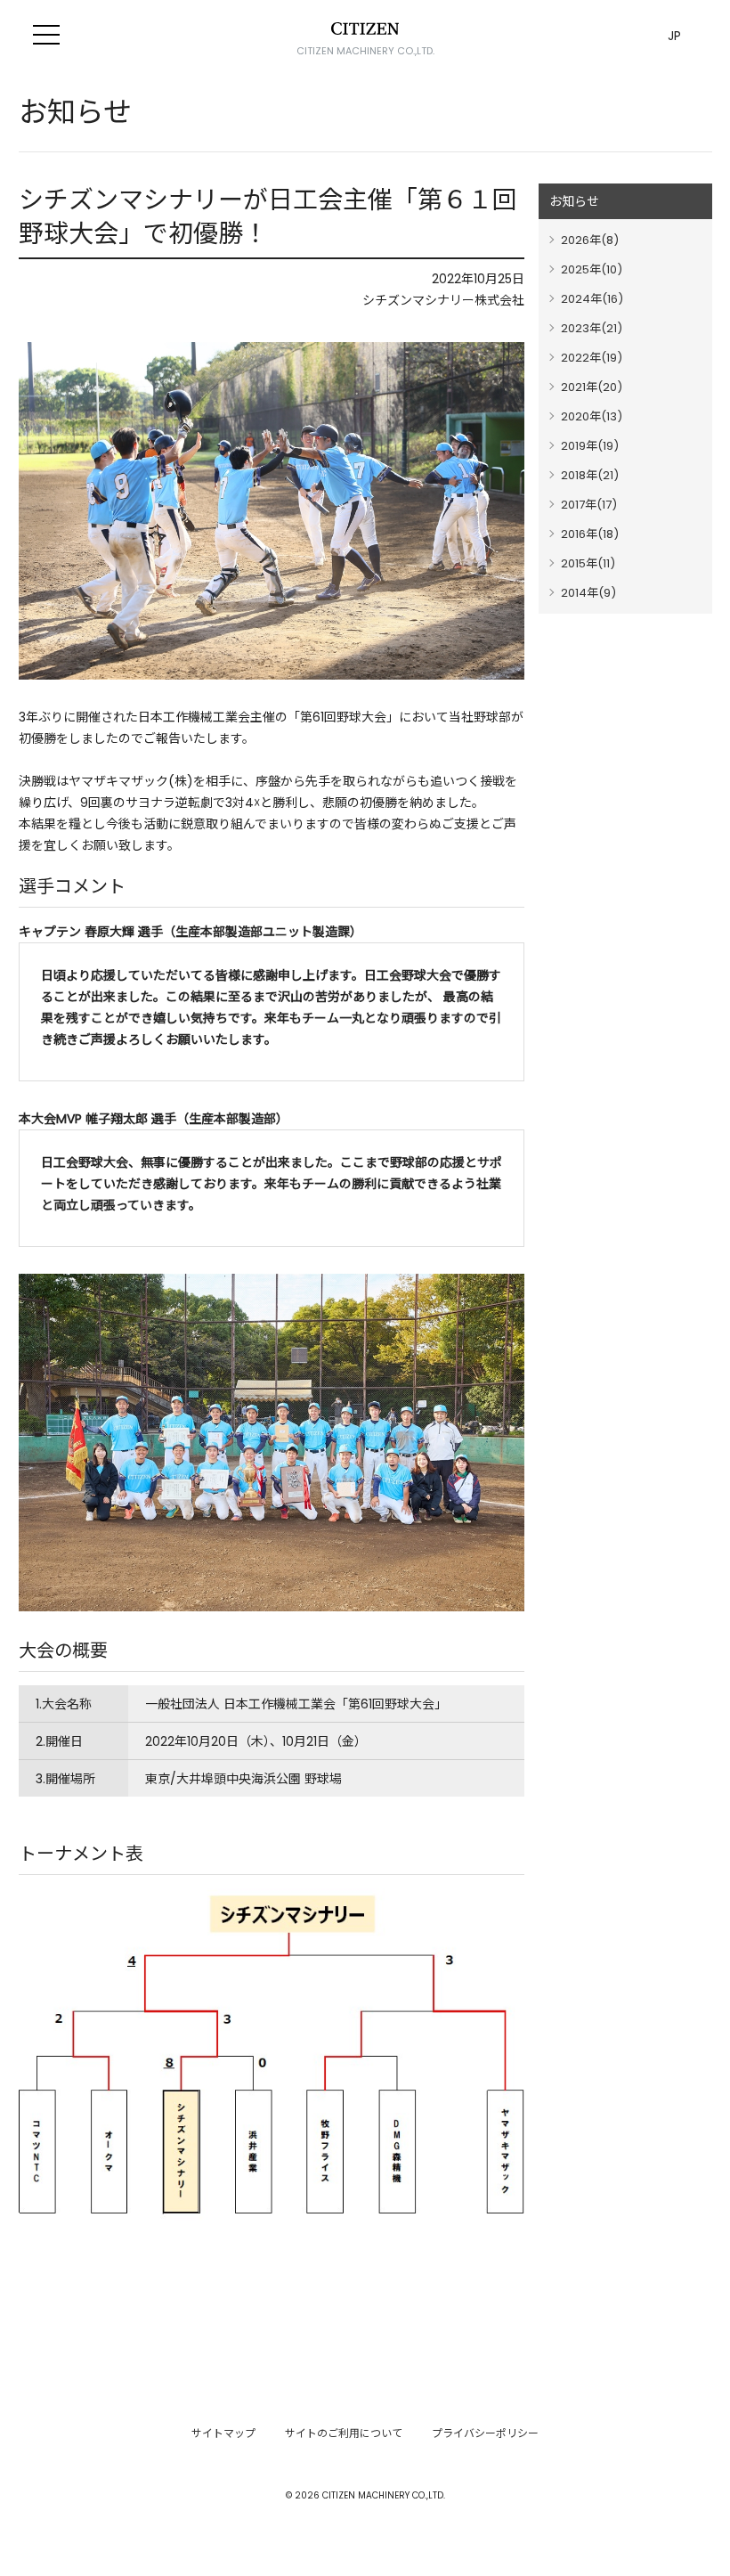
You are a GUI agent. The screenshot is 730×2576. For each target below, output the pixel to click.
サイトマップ (223, 2433)
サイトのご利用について (344, 2433)
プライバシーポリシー (485, 2433)
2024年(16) (592, 299)
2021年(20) (592, 387)
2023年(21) (592, 328)
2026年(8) (590, 240)
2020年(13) (592, 416)
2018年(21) (590, 475)
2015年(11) (588, 563)
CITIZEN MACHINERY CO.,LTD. (365, 51)
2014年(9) (588, 593)
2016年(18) (590, 534)
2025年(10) (592, 269)
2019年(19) (590, 446)
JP (674, 36)
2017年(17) (589, 505)
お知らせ (574, 201)
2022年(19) (592, 358)
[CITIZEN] (365, 29)
